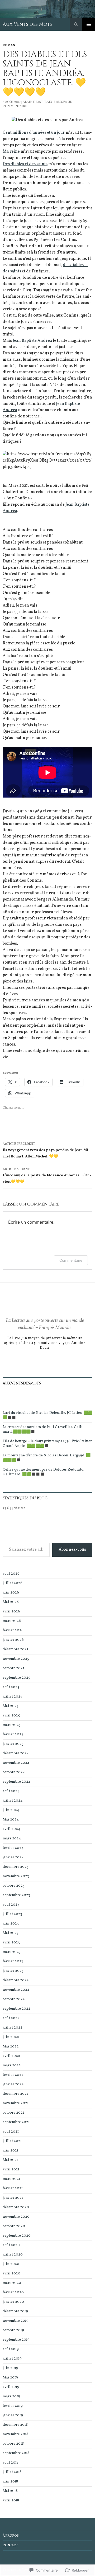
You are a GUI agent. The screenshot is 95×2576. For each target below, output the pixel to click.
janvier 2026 (13, 1640)
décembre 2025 (16, 1649)
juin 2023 (11, 1924)
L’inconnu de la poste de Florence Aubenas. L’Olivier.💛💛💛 (47, 1176)
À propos (11, 2536)
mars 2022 (12, 2065)
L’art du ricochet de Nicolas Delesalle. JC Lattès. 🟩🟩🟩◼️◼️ (47, 1415)
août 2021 (11, 2132)
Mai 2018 (10, 2491)
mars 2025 (12, 1725)
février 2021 (13, 2188)
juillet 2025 (12, 1697)
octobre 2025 (14, 1668)
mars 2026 (12, 1621)
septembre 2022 (16, 2009)
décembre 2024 (16, 1753)
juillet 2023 (12, 1914)
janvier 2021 (13, 2198)
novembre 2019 (16, 2321)
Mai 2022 (11, 2047)
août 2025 (11, 1687)
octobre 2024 (14, 1772)
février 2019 (13, 2406)
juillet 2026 (13, 1583)
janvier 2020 (13, 2302)
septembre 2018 (16, 2453)
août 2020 (11, 2245)
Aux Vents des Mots (27, 24)
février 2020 (13, 2292)
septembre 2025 (16, 1678)
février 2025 (13, 1734)
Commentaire (71, 1260)
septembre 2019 (16, 2340)
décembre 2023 (16, 1867)
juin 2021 (10, 2151)
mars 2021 (11, 2179)
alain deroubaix (37, 102)
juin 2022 (11, 2037)
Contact (10, 2546)
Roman (9, 45)
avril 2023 (11, 1943)
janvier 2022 (13, 2084)
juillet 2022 (13, 2028)
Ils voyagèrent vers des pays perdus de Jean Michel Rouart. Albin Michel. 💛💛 (46, 1150)
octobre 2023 (14, 1886)
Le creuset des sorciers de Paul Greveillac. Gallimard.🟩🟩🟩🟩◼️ (43, 1429)
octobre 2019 (13, 2330)
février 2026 (13, 1630)
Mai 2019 (10, 2378)
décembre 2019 (15, 2311)
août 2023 (11, 1905)
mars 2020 (12, 2283)
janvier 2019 (13, 2415)
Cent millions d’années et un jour (34, 133)
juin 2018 (10, 2482)
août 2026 (11, 1574)
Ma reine (11, 152)
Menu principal (89, 24)
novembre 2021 (16, 2103)
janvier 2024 (13, 1857)
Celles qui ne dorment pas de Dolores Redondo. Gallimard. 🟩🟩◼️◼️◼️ (43, 1472)
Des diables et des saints (25, 164)
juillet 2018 (12, 2472)
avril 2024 (11, 1829)
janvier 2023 (13, 1971)
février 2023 (13, 1961)
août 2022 (11, 2018)
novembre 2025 (16, 1659)
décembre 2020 (16, 2207)
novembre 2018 (15, 2434)
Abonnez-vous (72, 1550)
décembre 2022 (16, 1980)
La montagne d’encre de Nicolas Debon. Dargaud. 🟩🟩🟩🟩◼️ (47, 1458)
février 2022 (13, 2075)
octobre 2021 (13, 2113)
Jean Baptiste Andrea (32, 341)
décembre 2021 (15, 2094)
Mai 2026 (11, 1602)
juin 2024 (11, 1810)
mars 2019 (11, 2396)
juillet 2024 (13, 1801)
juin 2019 (10, 2368)
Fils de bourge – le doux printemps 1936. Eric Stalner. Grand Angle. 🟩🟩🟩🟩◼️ (47, 1444)
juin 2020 (11, 2264)
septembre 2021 (16, 2122)
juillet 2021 (12, 2141)
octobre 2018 (13, 2444)
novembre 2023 (16, 1876)
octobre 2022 (14, 1999)
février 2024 (13, 1848)
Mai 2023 (11, 1933)
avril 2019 (11, 2387)
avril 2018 (11, 2500)
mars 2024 (12, 1838)
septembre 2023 (16, 1895)
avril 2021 (11, 2169)
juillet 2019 (12, 2359)
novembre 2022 (16, 1990)
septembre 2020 (17, 2236)
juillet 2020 (13, 2255)
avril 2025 (11, 1716)
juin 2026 (11, 1593)
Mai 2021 (10, 2160)
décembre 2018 (15, 2425)
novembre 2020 (16, 2217)
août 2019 (11, 2349)
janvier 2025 (13, 1744)
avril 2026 (11, 1612)
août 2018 (11, 2463)
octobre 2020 (14, 2226)
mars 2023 (12, 1952)
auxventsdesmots (22, 1383)
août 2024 (11, 1791)
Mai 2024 (11, 1820)
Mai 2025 (11, 1706)
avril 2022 (11, 2056)
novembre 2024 (16, 1763)
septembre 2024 (16, 1782)
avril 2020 (11, 2274)
